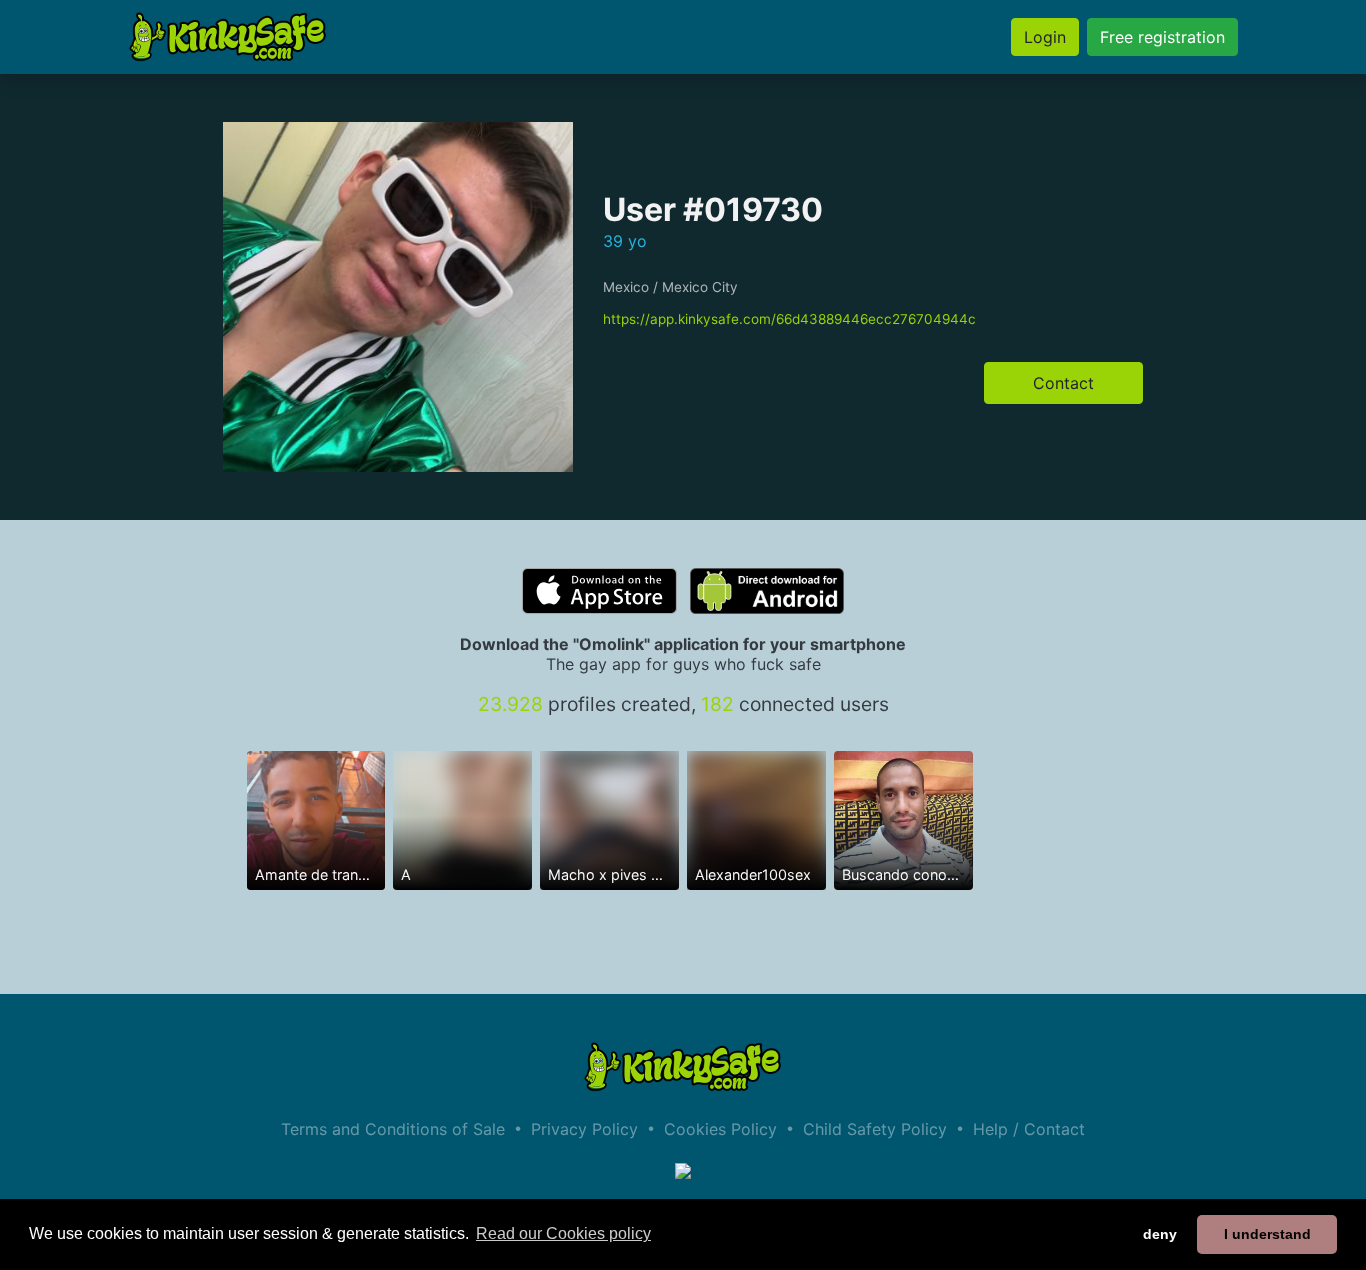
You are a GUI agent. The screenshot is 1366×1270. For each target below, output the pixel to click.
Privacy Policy (584, 1129)
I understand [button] (1267, 1234)
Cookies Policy (720, 1129)
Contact (1063, 383)
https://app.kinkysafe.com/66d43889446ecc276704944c (789, 319)
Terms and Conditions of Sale (393, 1129)
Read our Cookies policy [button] (563, 1233)
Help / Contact (1029, 1129)
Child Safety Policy (875, 1129)
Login (1045, 37)
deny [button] (1160, 1234)
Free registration (1162, 37)
